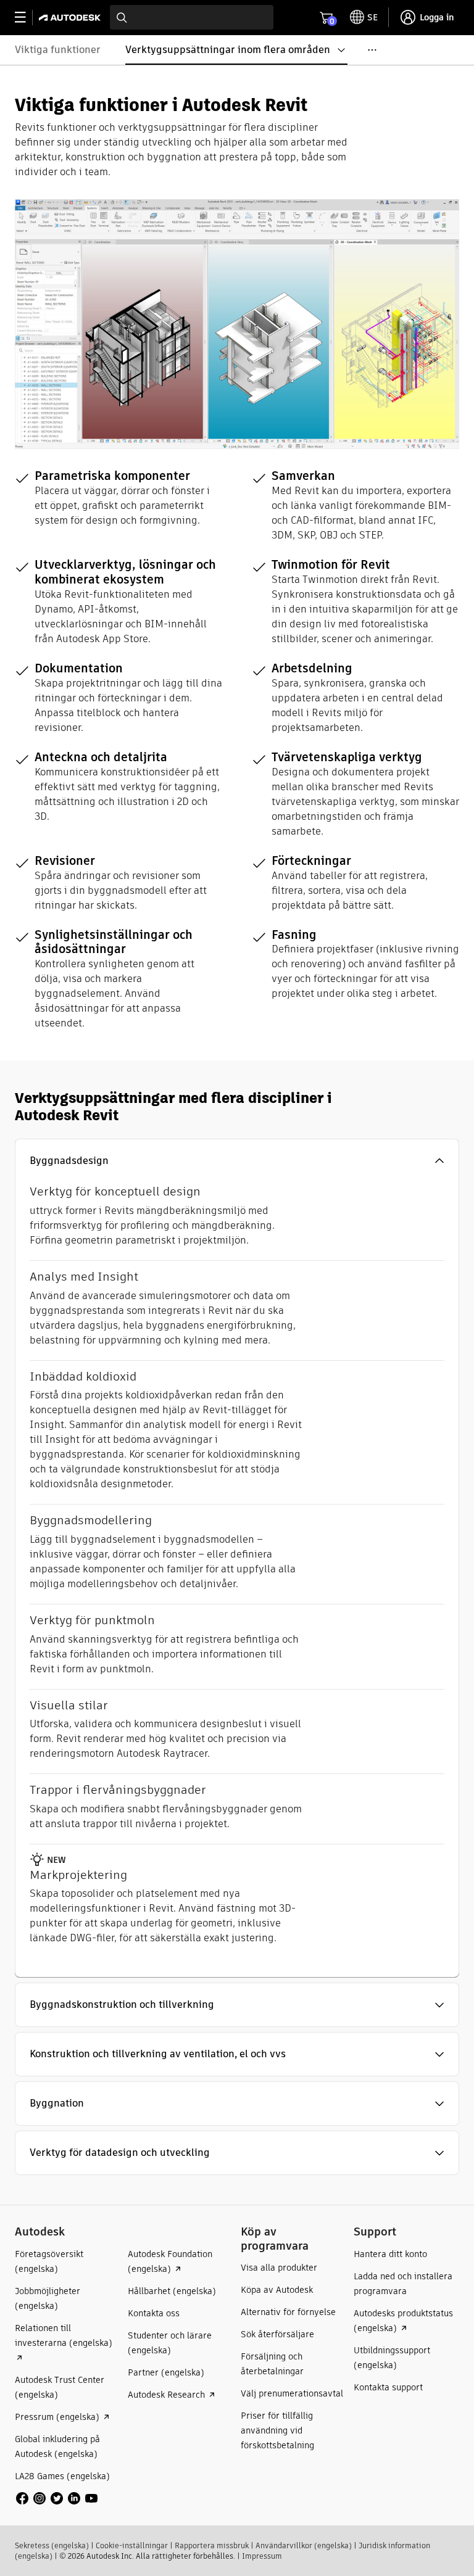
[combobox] (192, 17)
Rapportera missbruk (212, 2545)
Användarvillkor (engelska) (304, 2545)
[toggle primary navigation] (27, 18)
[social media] (57, 2498)
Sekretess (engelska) (52, 2545)
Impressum (262, 2556)
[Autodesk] (71, 18)
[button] (237, 1161)
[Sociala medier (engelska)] (57, 2497)
